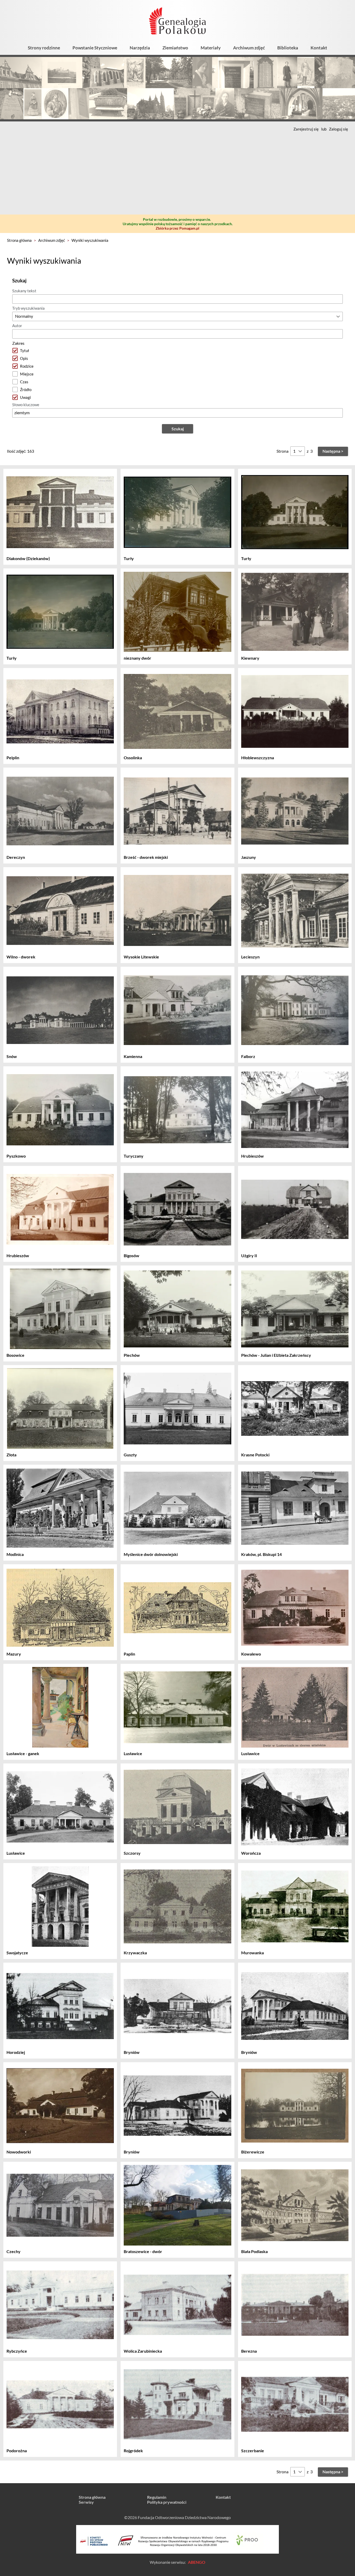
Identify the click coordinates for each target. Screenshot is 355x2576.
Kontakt (319, 48)
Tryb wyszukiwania (28, 308)
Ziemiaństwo (175, 48)
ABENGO (197, 2562)
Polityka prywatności (167, 2502)
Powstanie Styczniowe (95, 48)
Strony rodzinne (44, 48)
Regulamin (157, 2497)
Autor (17, 326)
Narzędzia (140, 48)
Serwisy (86, 2502)
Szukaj (178, 429)
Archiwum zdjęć (249, 48)
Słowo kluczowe (26, 405)
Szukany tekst (24, 291)
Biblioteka (288, 48)
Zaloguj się (338, 129)
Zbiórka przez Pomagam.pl (177, 228)
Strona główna (19, 240)
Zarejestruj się (306, 129)
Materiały (211, 48)
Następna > (333, 451)
